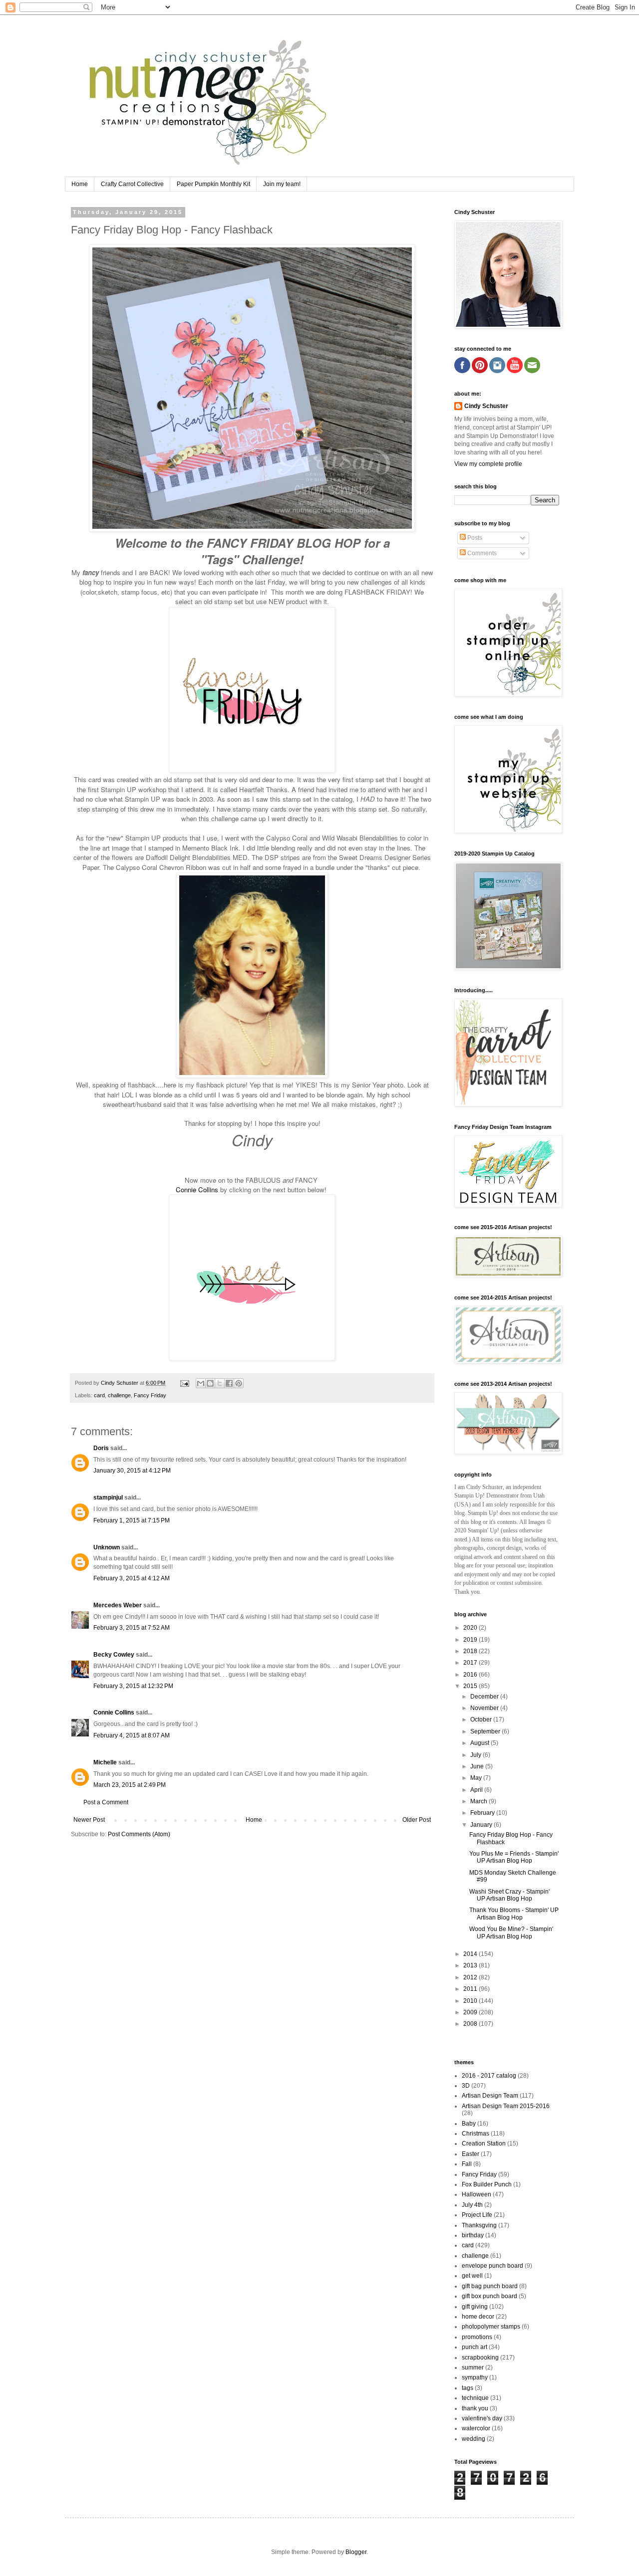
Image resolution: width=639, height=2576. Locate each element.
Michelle (105, 1762)
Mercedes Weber (118, 1605)
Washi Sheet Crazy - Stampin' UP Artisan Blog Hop (509, 1895)
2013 (471, 1965)
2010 (471, 2001)
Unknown (107, 1547)
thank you (475, 2408)
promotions (477, 2337)
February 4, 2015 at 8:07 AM (132, 1735)
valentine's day (482, 2418)
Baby (469, 2124)
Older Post (417, 1820)
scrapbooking (480, 2358)
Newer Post (89, 1820)
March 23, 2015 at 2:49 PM (130, 1785)
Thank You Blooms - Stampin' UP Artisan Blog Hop (514, 1914)
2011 (471, 1989)
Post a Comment (106, 1802)
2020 (471, 1628)
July (477, 1755)
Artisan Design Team (490, 2096)
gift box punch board (489, 2296)
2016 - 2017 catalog (489, 2076)
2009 (471, 2012)
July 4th (472, 2205)
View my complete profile (488, 464)
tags (468, 2388)
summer (473, 2367)
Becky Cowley (114, 1655)
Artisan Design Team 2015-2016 (506, 2106)
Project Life (477, 2215)
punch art (475, 2347)
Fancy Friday (150, 1395)
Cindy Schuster (486, 406)
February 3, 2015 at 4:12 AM (132, 1578)
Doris (101, 1448)
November (485, 1708)
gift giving (475, 2307)
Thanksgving (479, 2225)
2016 (471, 1675)
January (482, 1825)
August (480, 1743)
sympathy (475, 2377)
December (485, 1697)
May (477, 1778)
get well (472, 2276)
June (478, 1766)
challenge (119, 1395)
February (483, 1813)
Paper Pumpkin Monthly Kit (213, 184)
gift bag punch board (490, 2286)
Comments (481, 553)
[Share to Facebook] (229, 1383)
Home (80, 184)
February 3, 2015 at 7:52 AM (132, 1628)
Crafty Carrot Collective (132, 184)
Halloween (477, 2194)
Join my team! (282, 184)
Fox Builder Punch (487, 2184)
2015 (471, 1686)
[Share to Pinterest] (239, 1383)
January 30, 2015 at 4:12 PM (132, 1471)
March (479, 1801)
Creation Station (484, 2144)
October (482, 1719)
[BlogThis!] (210, 1383)
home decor (478, 2317)
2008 (471, 2024)
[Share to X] (220, 1383)
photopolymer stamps (491, 2327)
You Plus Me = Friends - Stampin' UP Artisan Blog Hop (514, 1857)
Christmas (476, 2134)
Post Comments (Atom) (139, 1834)
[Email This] (201, 1383)
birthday (473, 2235)
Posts (474, 538)
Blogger (356, 2552)
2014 (471, 1954)
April (477, 1790)
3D (466, 2086)
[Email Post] (184, 1383)
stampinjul (108, 1498)
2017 (471, 1663)
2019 (471, 1640)
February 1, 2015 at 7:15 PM (132, 1520)
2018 (471, 1651)
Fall (467, 2164)
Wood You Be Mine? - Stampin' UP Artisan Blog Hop (511, 1932)
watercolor (476, 2428)
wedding (474, 2439)
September (486, 1731)
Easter (471, 2154)
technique (475, 2398)
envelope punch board (492, 2266)
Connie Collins (197, 1189)
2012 (471, 1977)
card (99, 1395)
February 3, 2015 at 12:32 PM (133, 1686)
